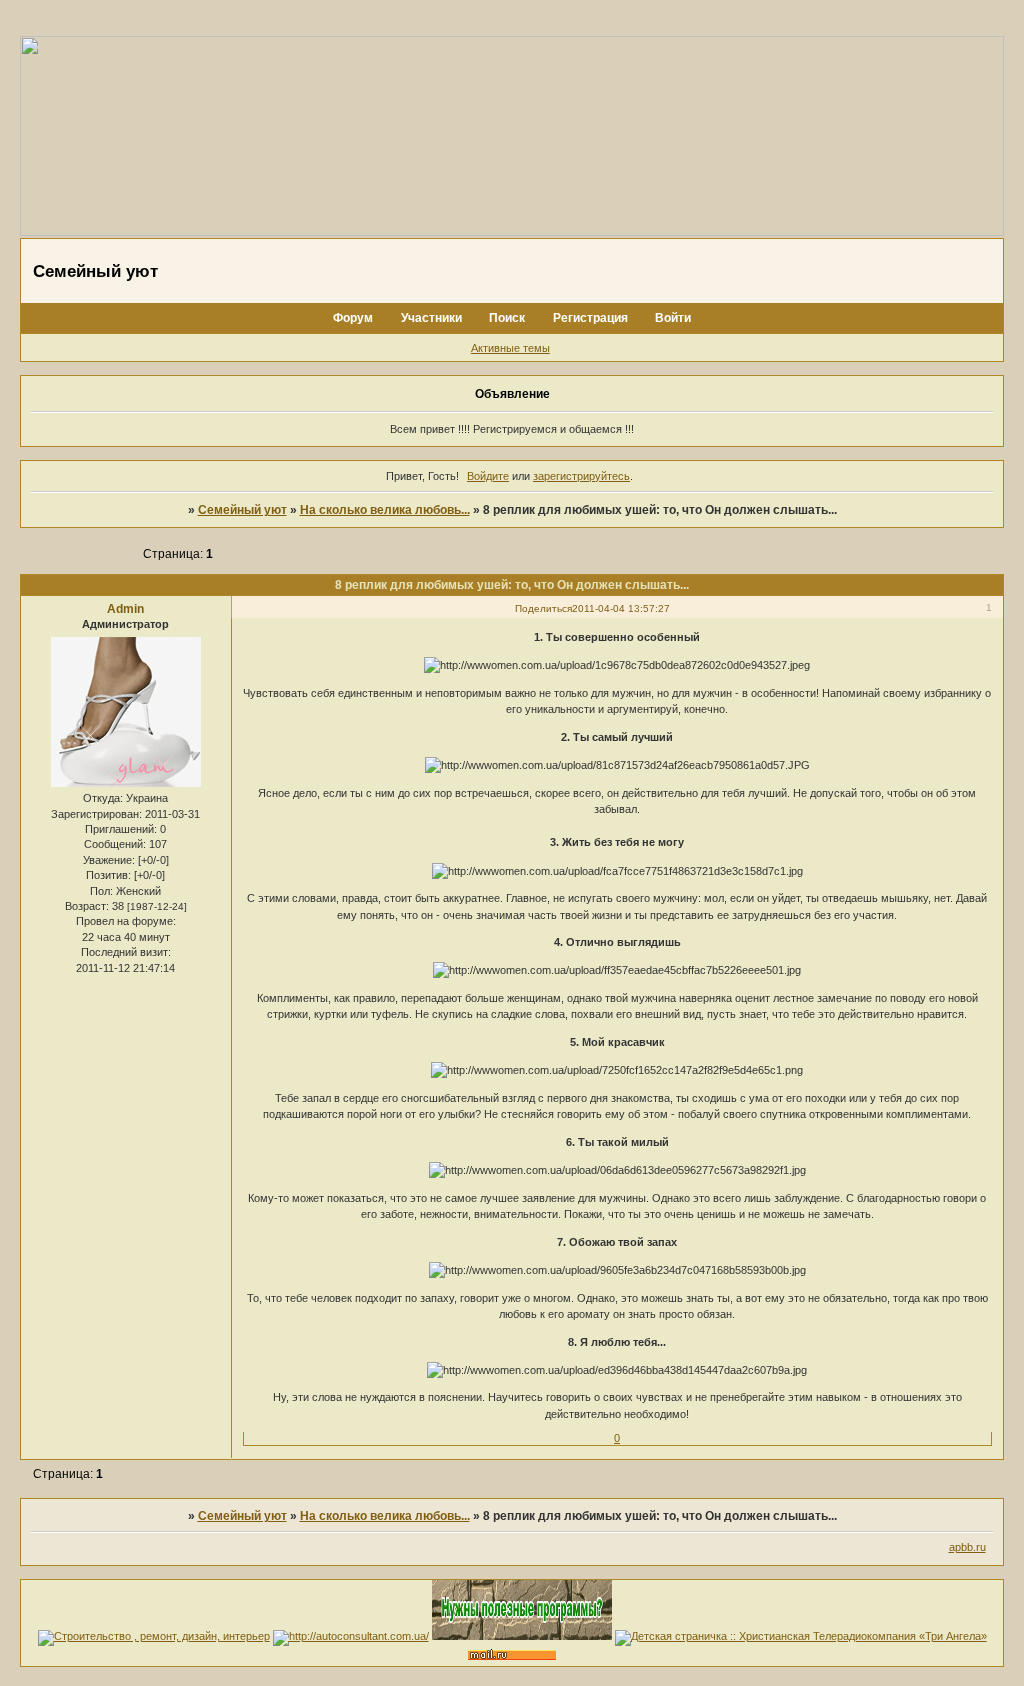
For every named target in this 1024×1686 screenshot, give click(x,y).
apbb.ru (967, 1547)
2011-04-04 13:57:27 (621, 608)
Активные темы (510, 348)
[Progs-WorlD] (522, 1636)
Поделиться (543, 608)
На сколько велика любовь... (385, 510)
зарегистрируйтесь (581, 476)
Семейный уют (242, 510)
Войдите (488, 476)
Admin (125, 609)
